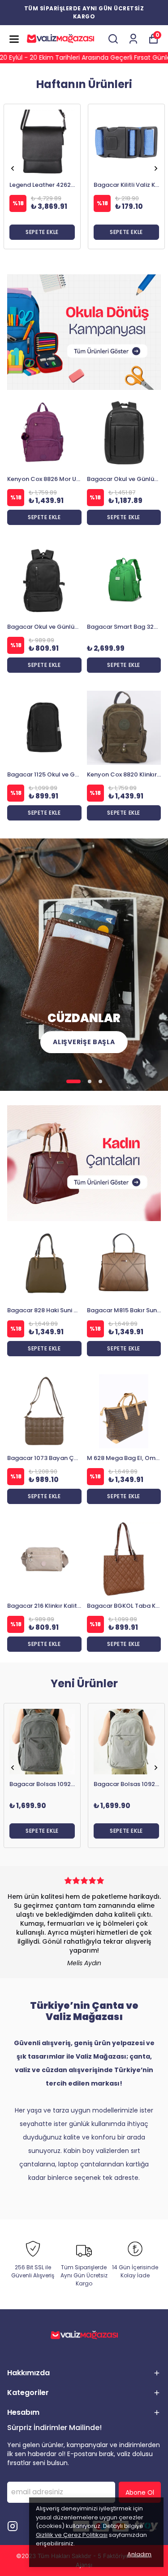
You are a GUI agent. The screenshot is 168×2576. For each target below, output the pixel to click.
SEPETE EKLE (42, 232)
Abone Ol (140, 2492)
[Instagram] (13, 2526)
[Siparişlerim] (133, 39)
